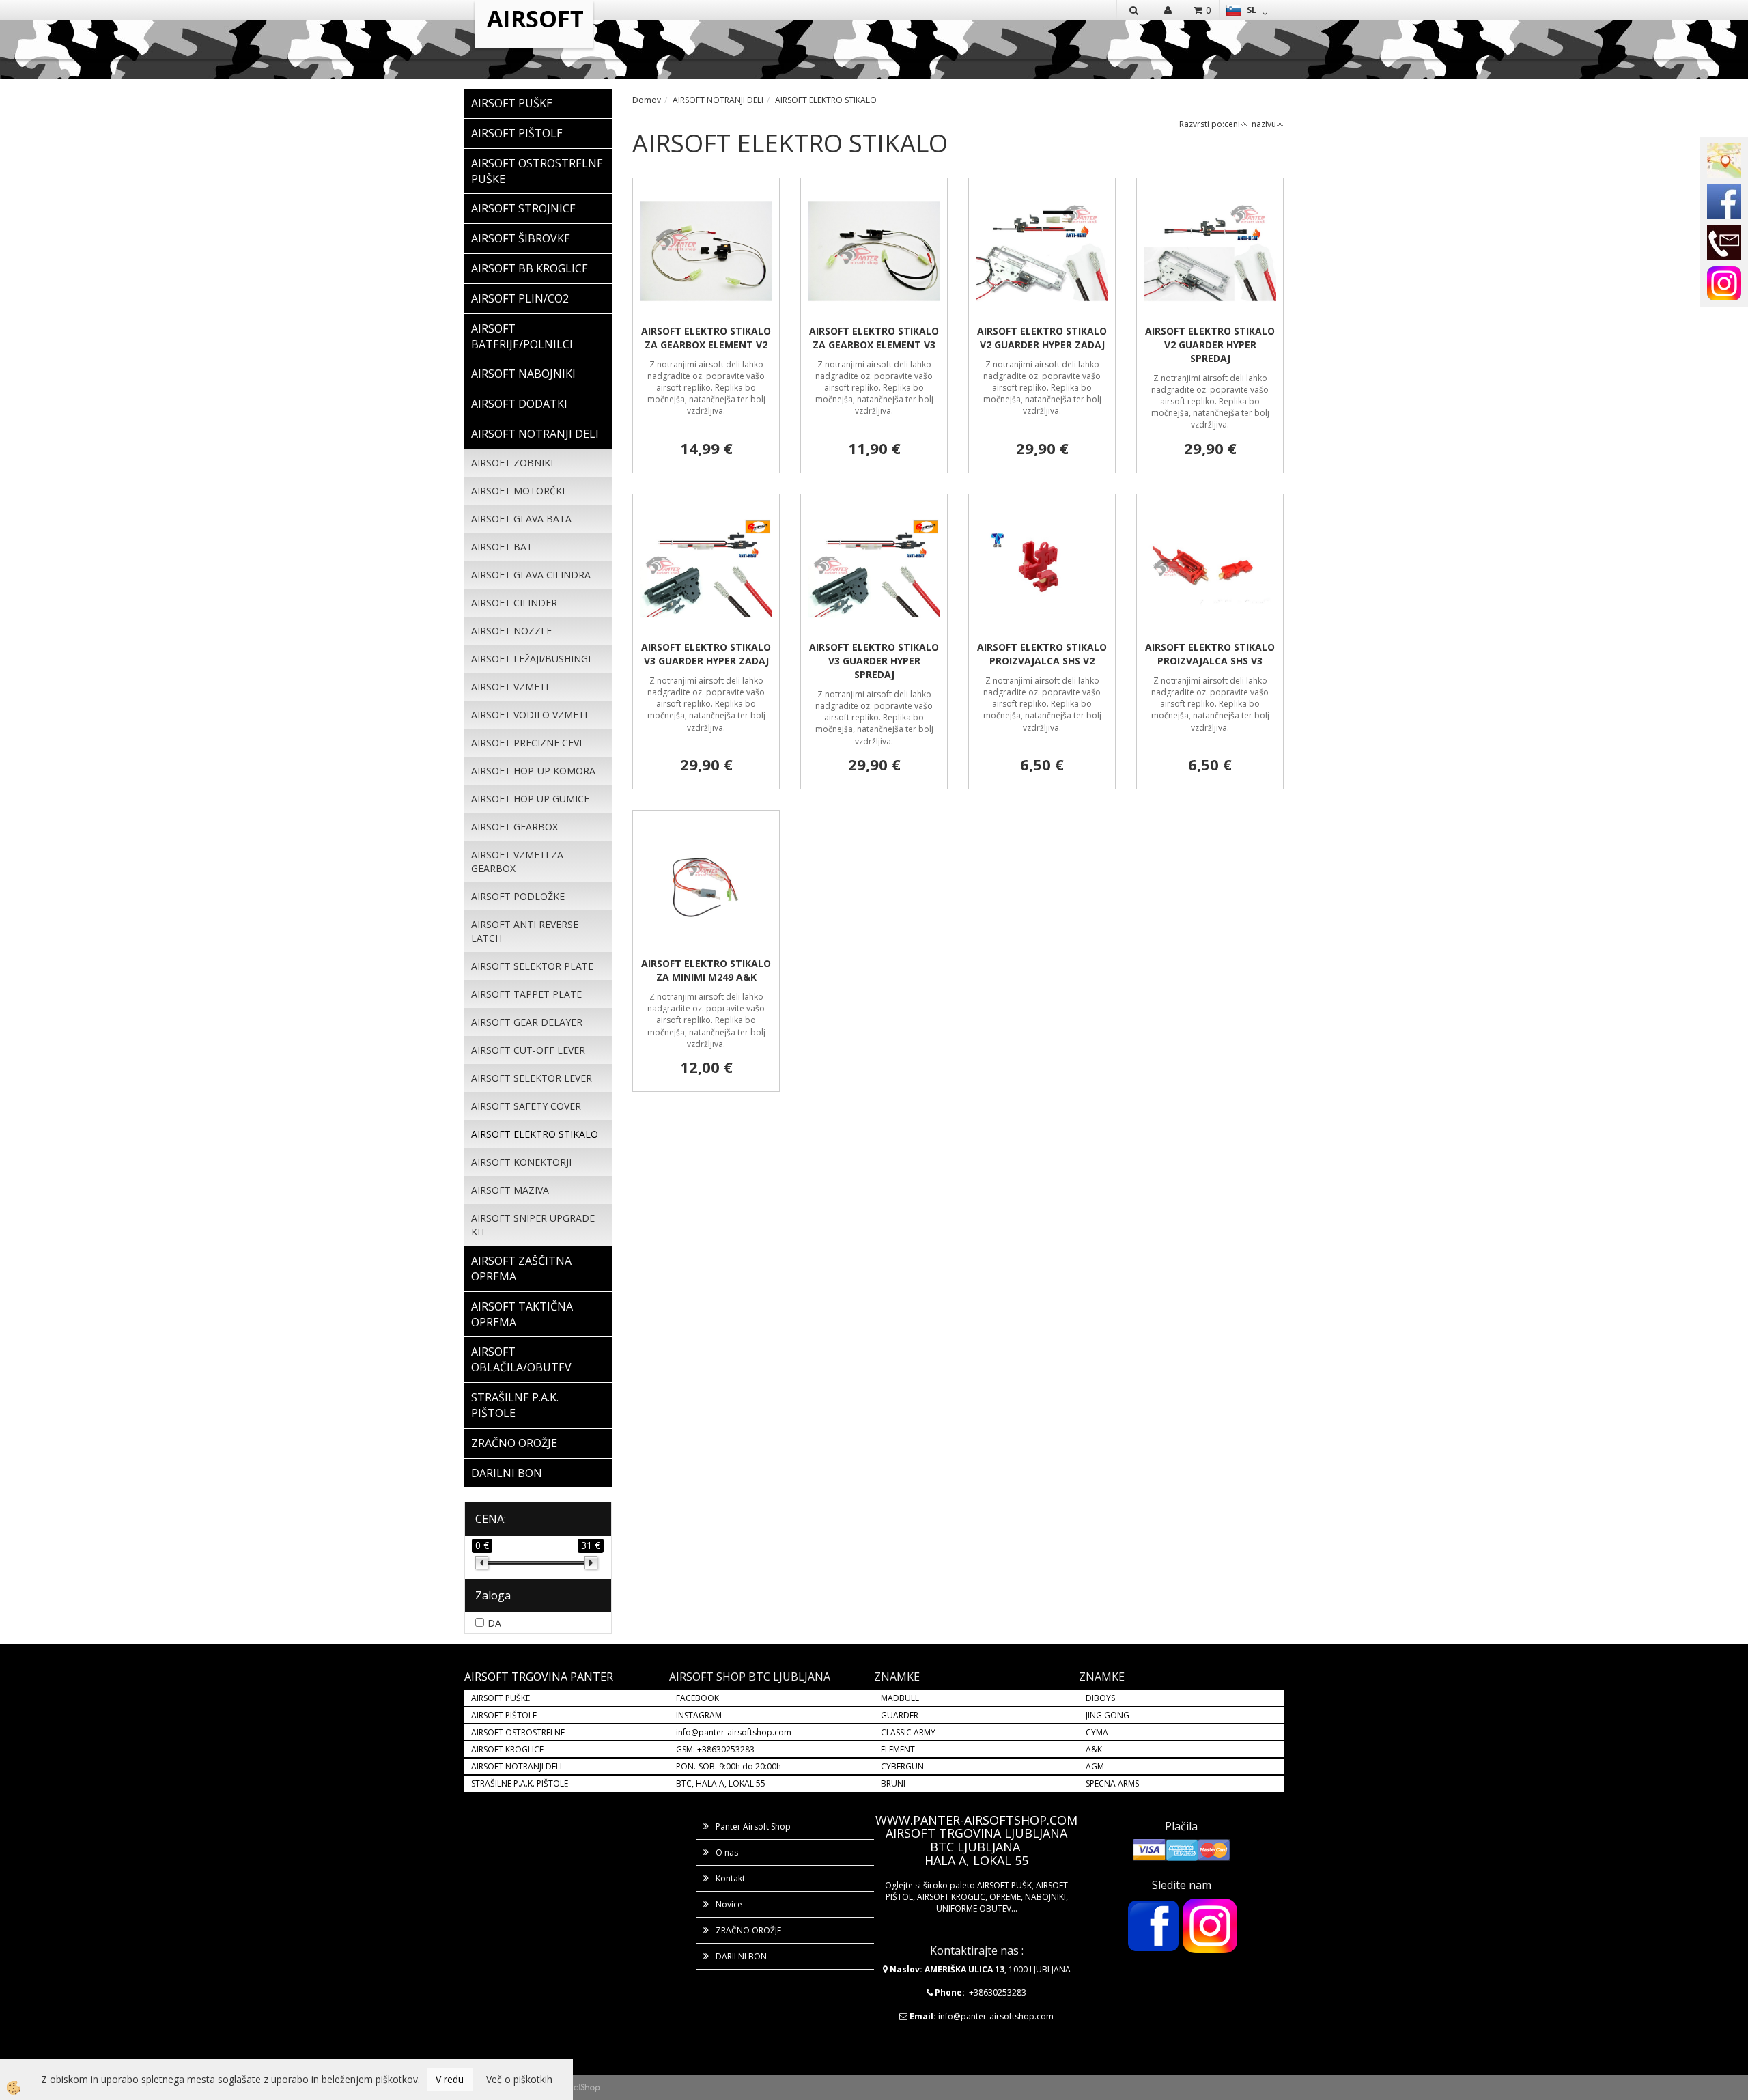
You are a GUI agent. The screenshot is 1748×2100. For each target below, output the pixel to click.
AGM (1095, 1766)
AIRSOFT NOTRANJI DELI (718, 100)
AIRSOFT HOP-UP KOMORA (533, 771)
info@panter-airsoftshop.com (734, 1732)
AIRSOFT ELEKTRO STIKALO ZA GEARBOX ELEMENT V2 (706, 338)
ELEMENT (898, 1749)
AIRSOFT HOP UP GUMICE (530, 799)
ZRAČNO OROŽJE (748, 1930)
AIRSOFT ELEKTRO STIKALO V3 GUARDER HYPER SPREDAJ (874, 661)
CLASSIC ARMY (908, 1732)
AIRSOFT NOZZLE (511, 631)
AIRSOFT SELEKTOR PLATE (532, 966)
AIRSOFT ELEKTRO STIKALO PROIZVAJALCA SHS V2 (1042, 654)
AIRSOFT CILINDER (514, 603)
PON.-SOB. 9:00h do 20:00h (729, 1766)
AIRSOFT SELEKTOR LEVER (532, 1078)
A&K (1094, 1749)
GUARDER (900, 1715)
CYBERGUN (902, 1766)
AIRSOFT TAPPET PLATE (526, 994)
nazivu (1264, 124)
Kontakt (730, 1878)
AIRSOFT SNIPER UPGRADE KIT (533, 1225)
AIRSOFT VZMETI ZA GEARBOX (517, 862)
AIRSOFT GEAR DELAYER (527, 1022)
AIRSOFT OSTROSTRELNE (518, 1732)
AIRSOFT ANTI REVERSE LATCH (525, 931)
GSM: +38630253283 (715, 1749)
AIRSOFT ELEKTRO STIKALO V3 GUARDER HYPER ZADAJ (706, 654)
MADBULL (900, 1698)
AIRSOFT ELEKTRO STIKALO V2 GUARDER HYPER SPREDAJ (1210, 345)
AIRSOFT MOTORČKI (518, 491)
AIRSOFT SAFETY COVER (526, 1106)
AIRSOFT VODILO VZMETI (529, 715)
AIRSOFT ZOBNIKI (512, 463)
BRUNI (893, 1783)
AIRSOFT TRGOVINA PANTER (539, 1677)
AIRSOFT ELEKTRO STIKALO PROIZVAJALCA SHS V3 (1210, 654)
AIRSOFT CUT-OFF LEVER (528, 1050)
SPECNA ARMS (1112, 1783)
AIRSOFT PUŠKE (501, 1698)
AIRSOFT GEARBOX (514, 827)
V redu (450, 2079)
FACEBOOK (699, 1698)
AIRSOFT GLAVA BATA (521, 519)
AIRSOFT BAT (502, 547)
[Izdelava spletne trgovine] (587, 2087)
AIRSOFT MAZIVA (510, 1190)
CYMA (1097, 1732)
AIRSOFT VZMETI (510, 687)
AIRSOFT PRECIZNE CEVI (526, 743)
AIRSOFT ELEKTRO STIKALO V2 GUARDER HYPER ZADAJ (1042, 338)
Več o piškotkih (519, 2079)
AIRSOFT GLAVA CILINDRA (531, 575)
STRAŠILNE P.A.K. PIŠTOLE (520, 1783)
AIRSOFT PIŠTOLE (504, 1715)
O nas (727, 1852)
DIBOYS (1100, 1698)
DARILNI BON (741, 1956)
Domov (647, 100)
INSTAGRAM (699, 1715)
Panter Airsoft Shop (753, 1826)
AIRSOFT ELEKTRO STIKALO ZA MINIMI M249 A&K (706, 970)
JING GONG (1108, 1715)
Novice (729, 1904)
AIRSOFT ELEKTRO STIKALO (535, 1134)
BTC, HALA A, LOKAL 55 (721, 1783)
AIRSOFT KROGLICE (507, 1749)
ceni (1232, 124)
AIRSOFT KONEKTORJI (521, 1162)
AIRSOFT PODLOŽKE (518, 896)
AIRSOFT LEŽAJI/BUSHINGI (531, 659)
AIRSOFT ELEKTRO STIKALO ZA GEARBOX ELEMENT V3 (874, 338)
